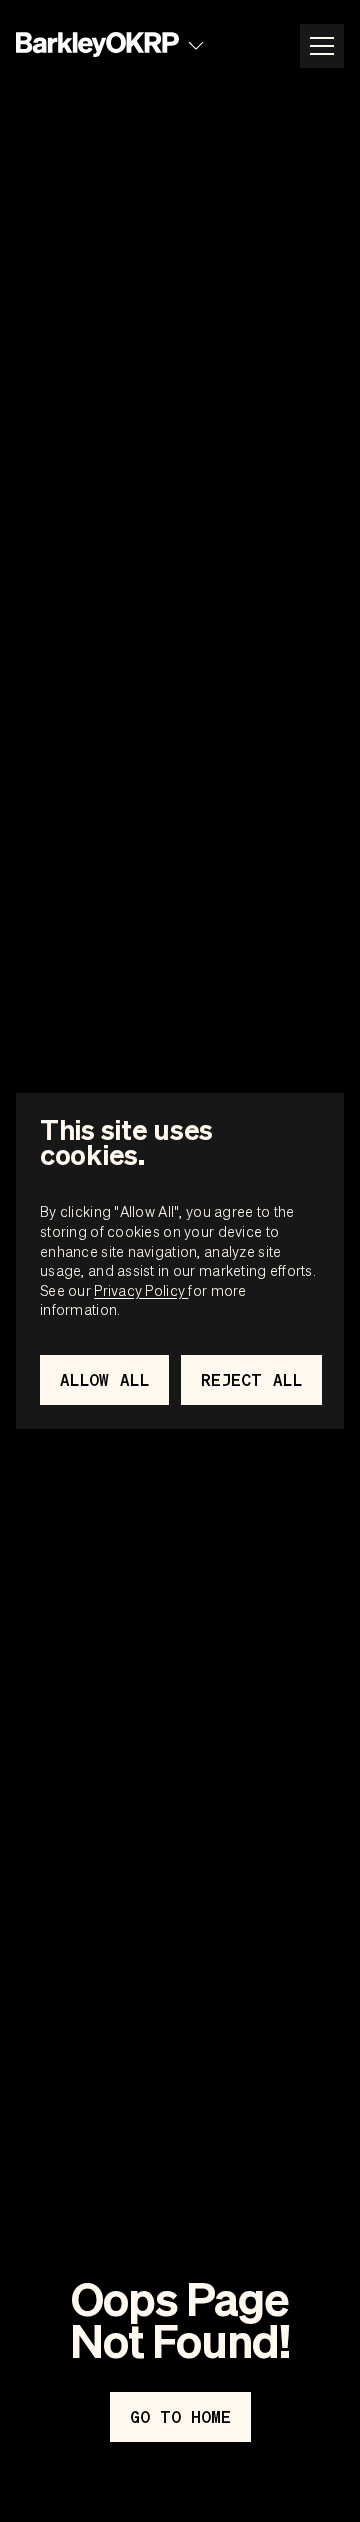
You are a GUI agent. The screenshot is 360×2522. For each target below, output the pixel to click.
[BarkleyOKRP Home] (97, 45)
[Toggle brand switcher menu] (196, 46)
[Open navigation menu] (322, 46)
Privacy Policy (141, 1290)
